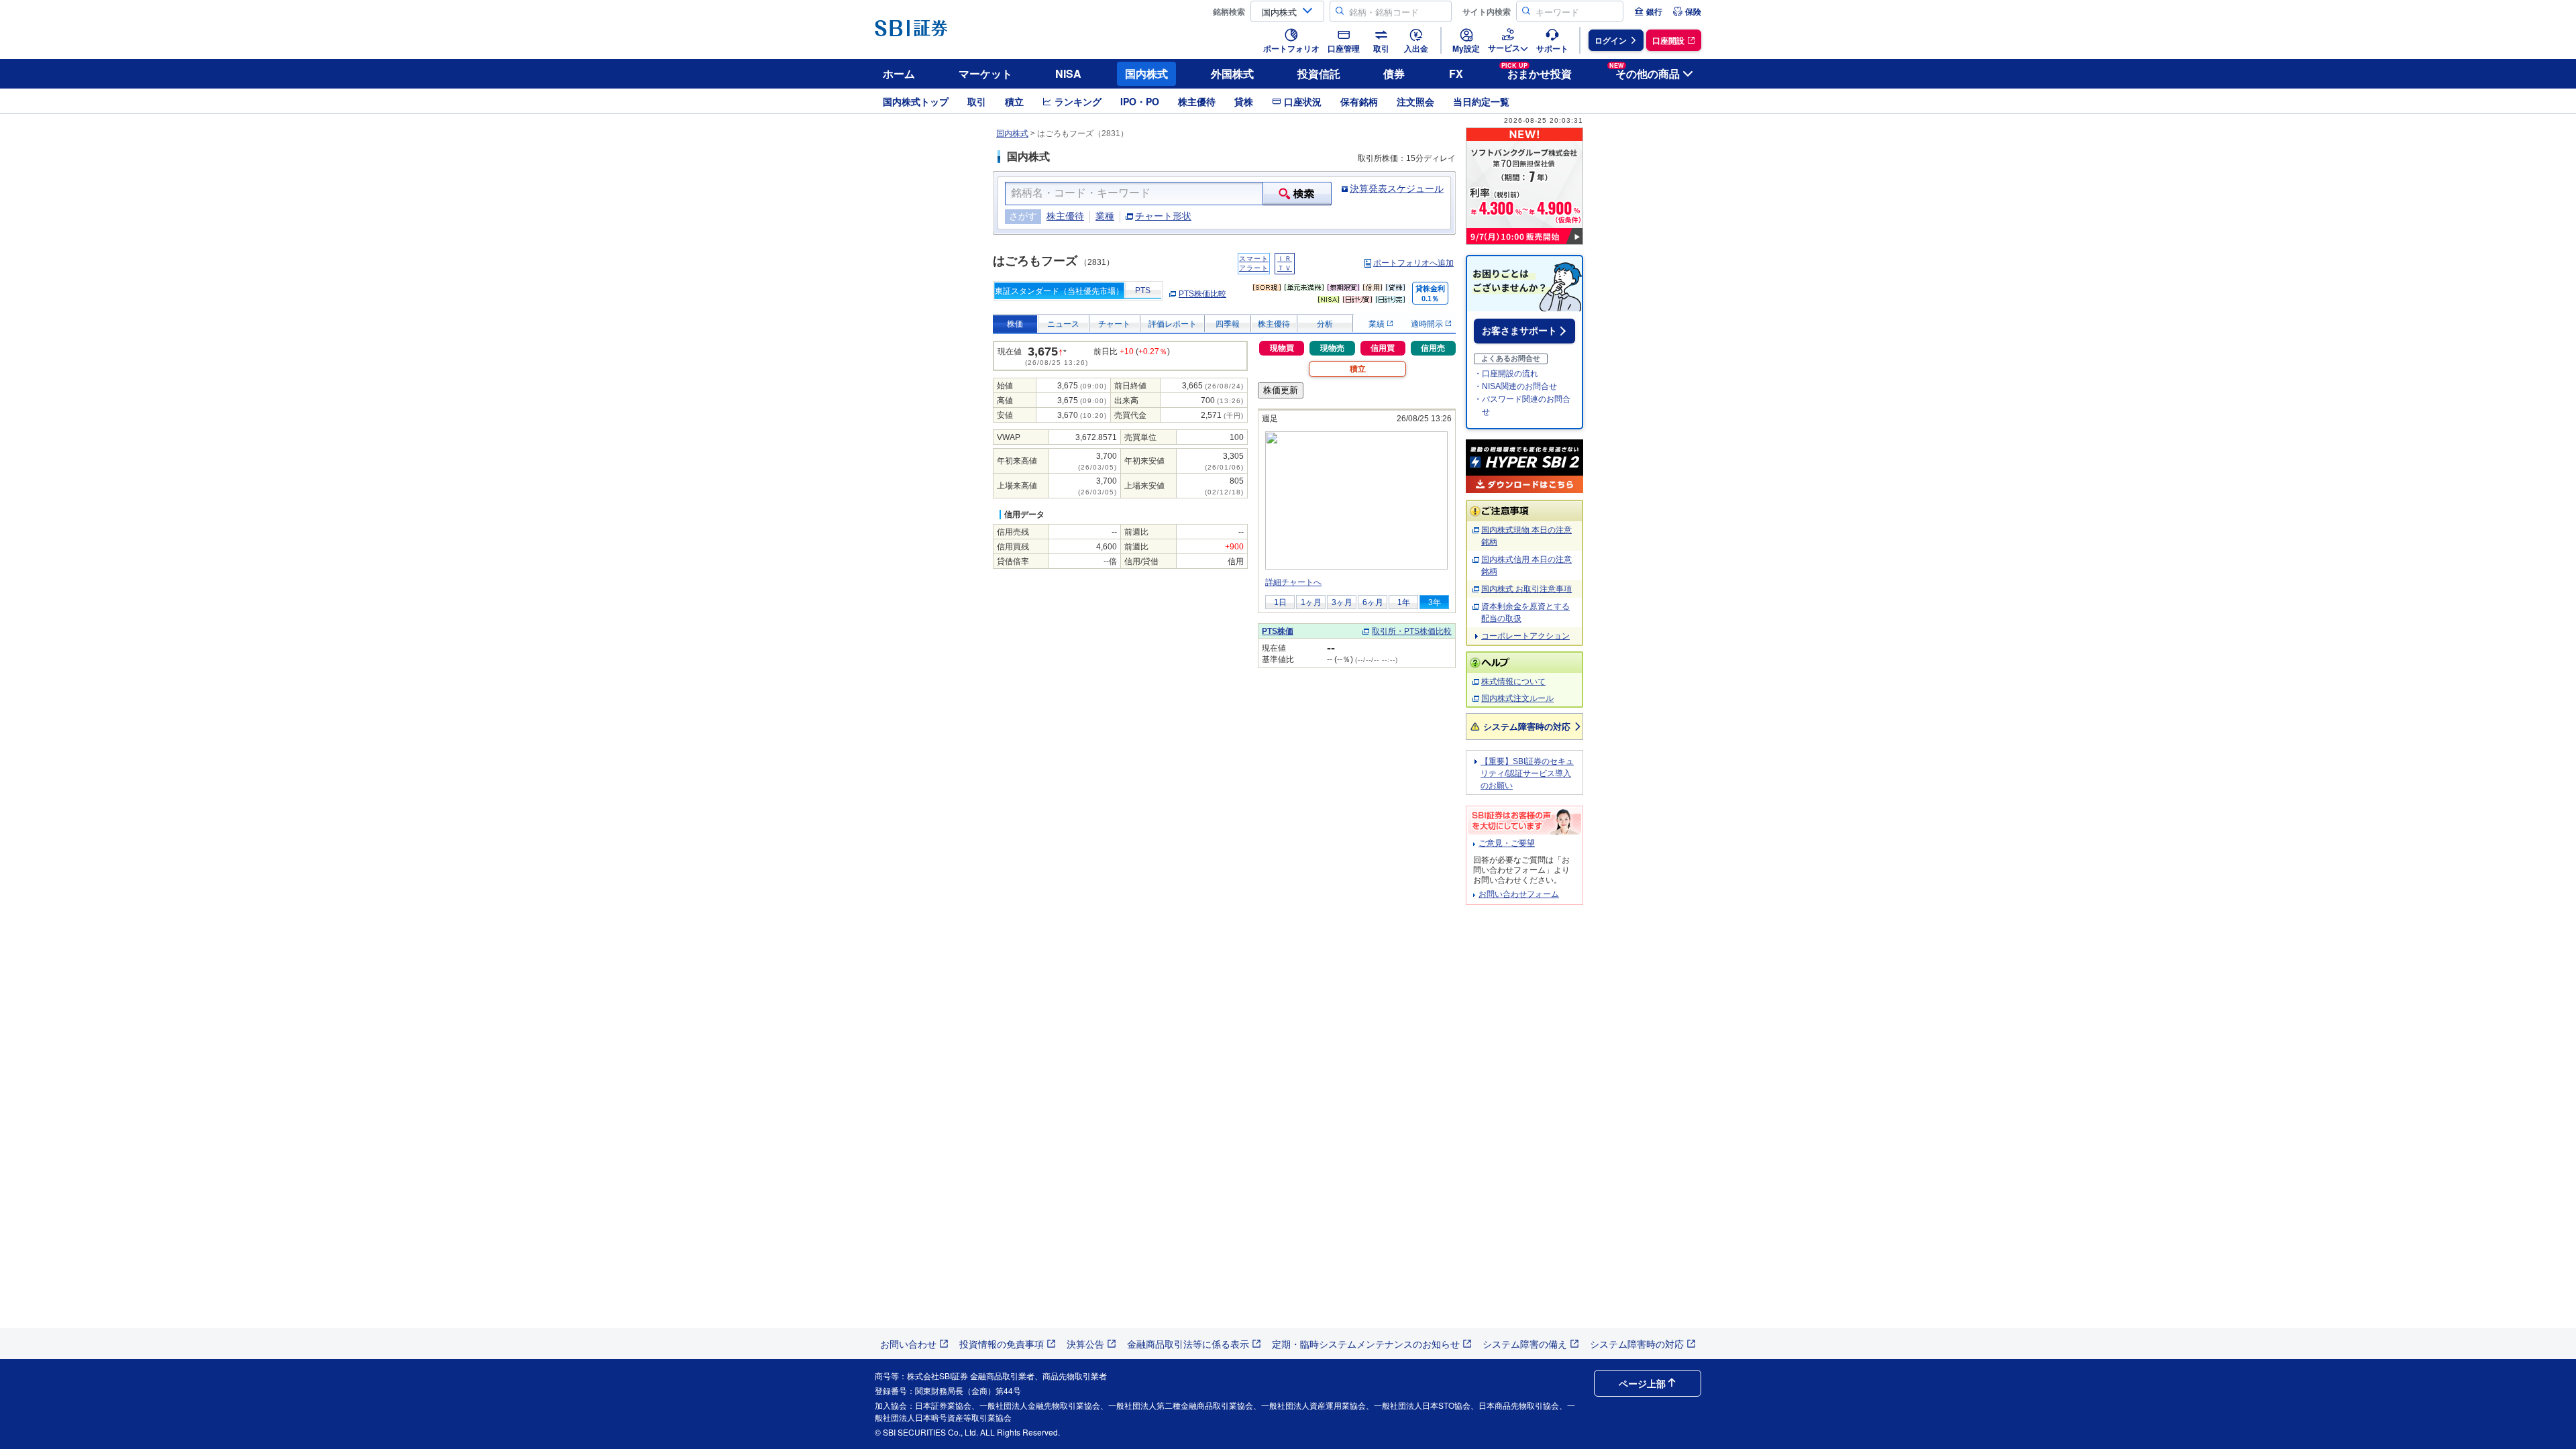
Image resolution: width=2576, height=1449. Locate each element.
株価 (1015, 324)
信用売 (1433, 348)
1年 (1404, 602)
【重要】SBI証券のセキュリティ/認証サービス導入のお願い (1527, 773)
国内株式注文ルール (1517, 698)
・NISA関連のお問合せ (1515, 386)
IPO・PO (1140, 101)
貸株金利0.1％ (1430, 293)
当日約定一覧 (1481, 101)
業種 (1105, 216)
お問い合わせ (908, 1344)
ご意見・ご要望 (1507, 843)
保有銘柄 (1359, 101)
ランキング (1078, 101)
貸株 (1244, 101)
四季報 (1228, 324)
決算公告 (1085, 1344)
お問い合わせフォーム (1519, 894)
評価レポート (1173, 324)
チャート (1114, 324)
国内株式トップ (916, 101)
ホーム (899, 73)
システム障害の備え (1525, 1344)
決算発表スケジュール (1397, 189)
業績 (1378, 324)
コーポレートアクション (1525, 636)
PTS (1143, 290)
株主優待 (1197, 101)
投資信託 (1319, 73)
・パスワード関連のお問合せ (1522, 406)
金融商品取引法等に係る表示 (1188, 1344)
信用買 (1383, 348)
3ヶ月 (1342, 602)
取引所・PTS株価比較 (1412, 631)
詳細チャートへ (1293, 582)
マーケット (985, 73)
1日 (1280, 602)
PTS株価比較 (1202, 294)
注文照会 (1415, 101)
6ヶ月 (1373, 602)
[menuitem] (1648, 11)
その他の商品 (1645, 71)
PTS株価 (1278, 631)
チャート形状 (1163, 216)
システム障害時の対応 (1527, 726)
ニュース (1063, 324)
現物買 (1282, 348)
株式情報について (1513, 682)
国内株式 (1146, 73)
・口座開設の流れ (1506, 374)
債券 (1394, 73)
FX (1456, 73)
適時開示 (1428, 324)
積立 (1014, 101)
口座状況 (1303, 101)
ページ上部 (1642, 1383)
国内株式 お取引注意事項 (1526, 589)
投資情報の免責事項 (1002, 1344)
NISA (1068, 73)
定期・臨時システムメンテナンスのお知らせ (1366, 1344)
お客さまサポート (1519, 331)
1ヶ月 (1311, 602)
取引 (977, 101)
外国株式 (1232, 73)
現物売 (1332, 348)
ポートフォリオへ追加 (1413, 263)
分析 (1325, 324)
